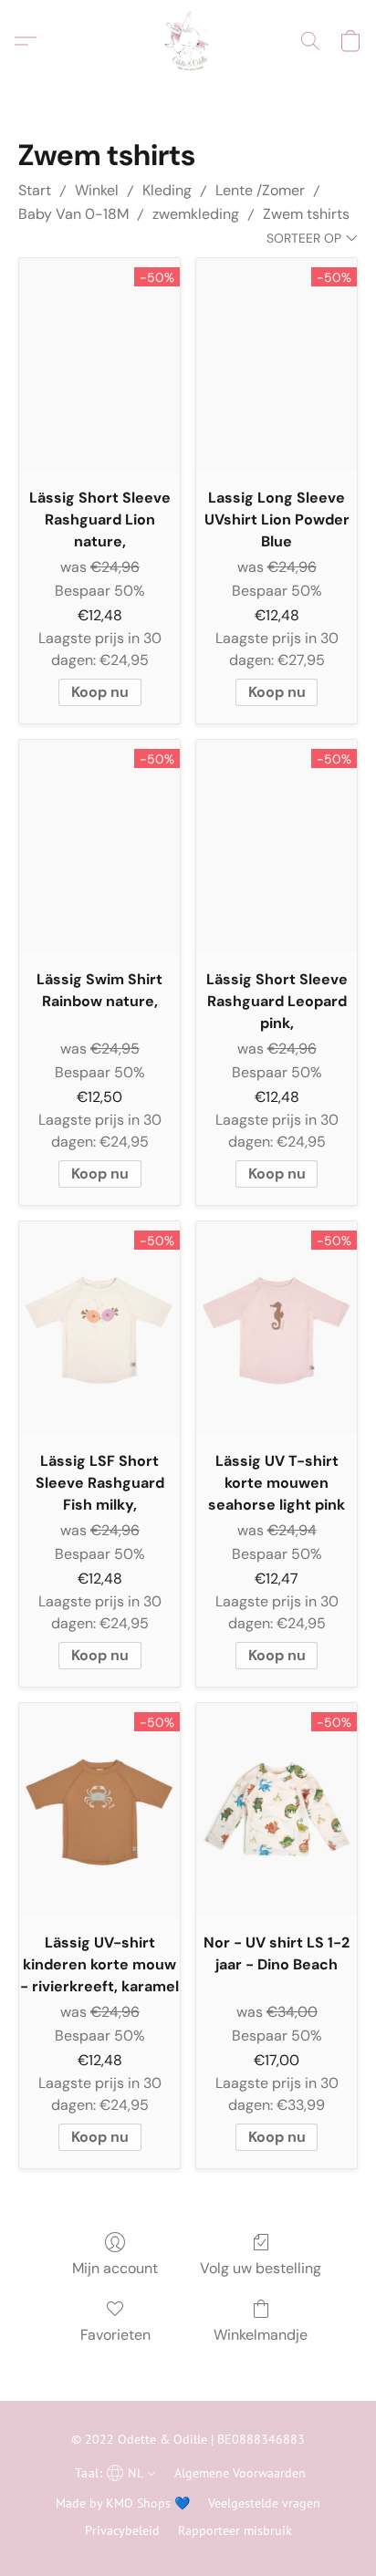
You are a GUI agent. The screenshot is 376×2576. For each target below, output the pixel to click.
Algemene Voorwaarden (240, 2473)
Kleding (167, 190)
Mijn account (115, 2268)
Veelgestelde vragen (264, 2503)
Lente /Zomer (260, 190)
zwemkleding (196, 214)
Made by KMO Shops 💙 (123, 2503)
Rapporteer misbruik (235, 2530)
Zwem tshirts (306, 214)
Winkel (97, 190)
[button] (188, 41)
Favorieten (115, 2335)
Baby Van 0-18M (73, 214)
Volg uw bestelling (261, 2268)
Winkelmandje (261, 2335)
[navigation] (113, 2472)
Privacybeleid (122, 2530)
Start (35, 190)
